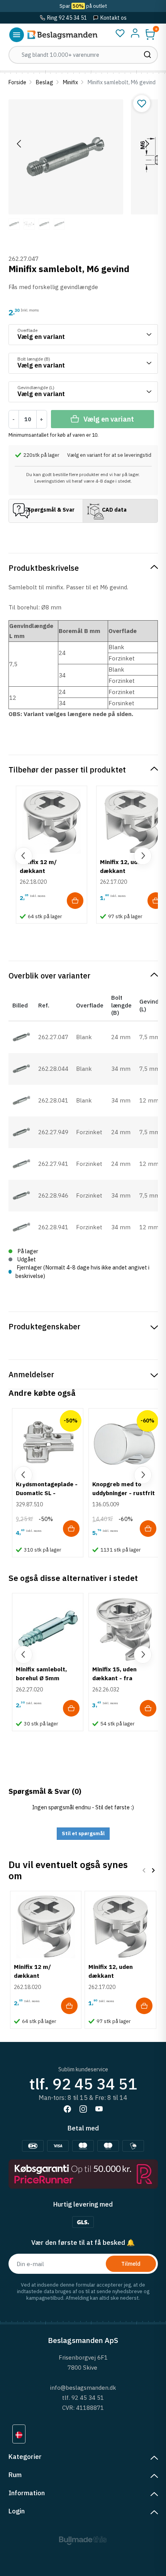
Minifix (70, 82)
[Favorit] (120, 33)
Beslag (45, 82)
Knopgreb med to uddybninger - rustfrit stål (124, 1493)
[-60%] (124, 1443)
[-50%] (48, 1443)
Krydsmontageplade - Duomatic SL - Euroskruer (47, 1493)
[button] (150, 34)
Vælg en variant (109, 419)
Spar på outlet (83, 6)
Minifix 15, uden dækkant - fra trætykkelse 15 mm (120, 1678)
